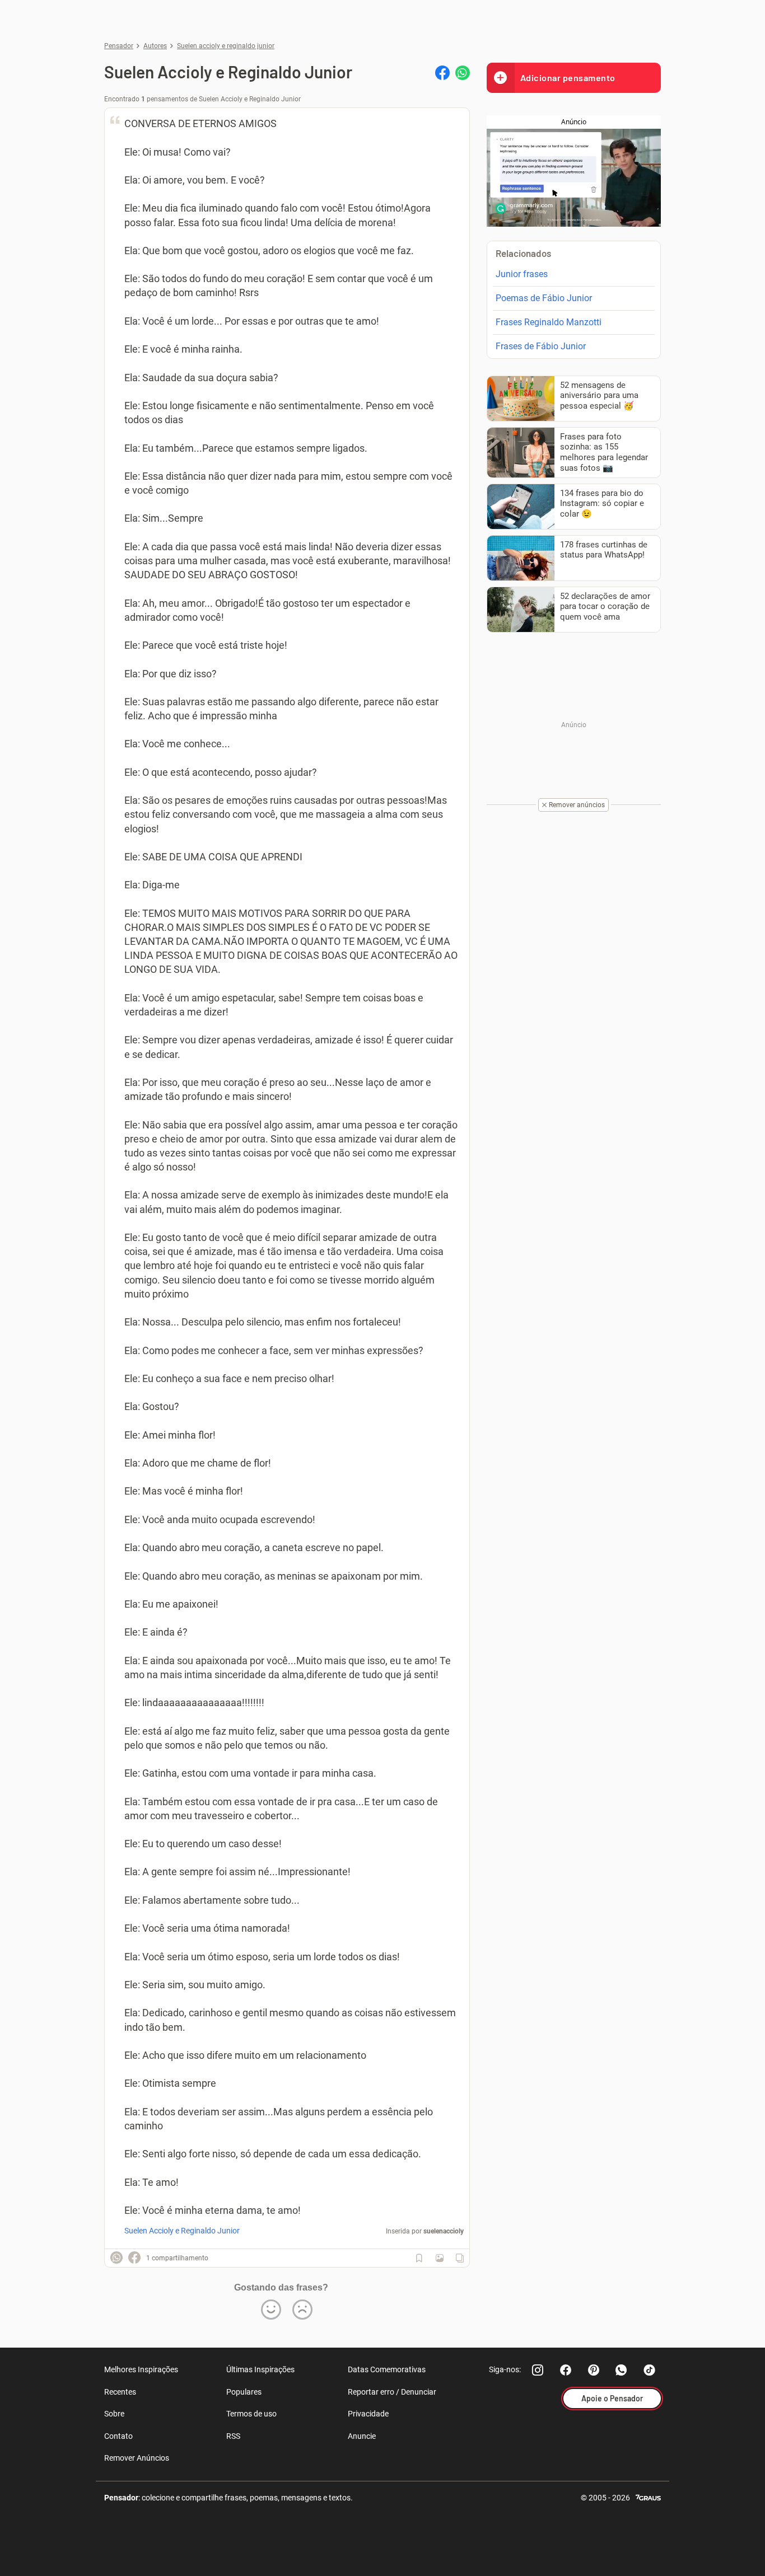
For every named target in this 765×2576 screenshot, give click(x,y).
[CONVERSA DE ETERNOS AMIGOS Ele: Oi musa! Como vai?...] (440, 2258)
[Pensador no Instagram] (538, 2370)
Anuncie (362, 2436)
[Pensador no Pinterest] (594, 2370)
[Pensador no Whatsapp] (622, 2370)
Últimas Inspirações (260, 2369)
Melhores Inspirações (141, 2369)
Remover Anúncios (137, 2458)
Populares (244, 2392)
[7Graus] (648, 2497)
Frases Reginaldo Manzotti (549, 322)
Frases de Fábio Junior (541, 346)
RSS (233, 2436)
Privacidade (368, 2414)
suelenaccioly (444, 2231)
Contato (118, 2436)
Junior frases (522, 274)
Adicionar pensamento (568, 78)
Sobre (114, 2414)
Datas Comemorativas (387, 2369)
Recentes (120, 2392)
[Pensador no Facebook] (566, 2370)
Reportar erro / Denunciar (392, 2392)
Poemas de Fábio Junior (544, 298)
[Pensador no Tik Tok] (650, 2370)
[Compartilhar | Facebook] (442, 73)
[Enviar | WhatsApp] (463, 73)
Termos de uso (251, 2414)
